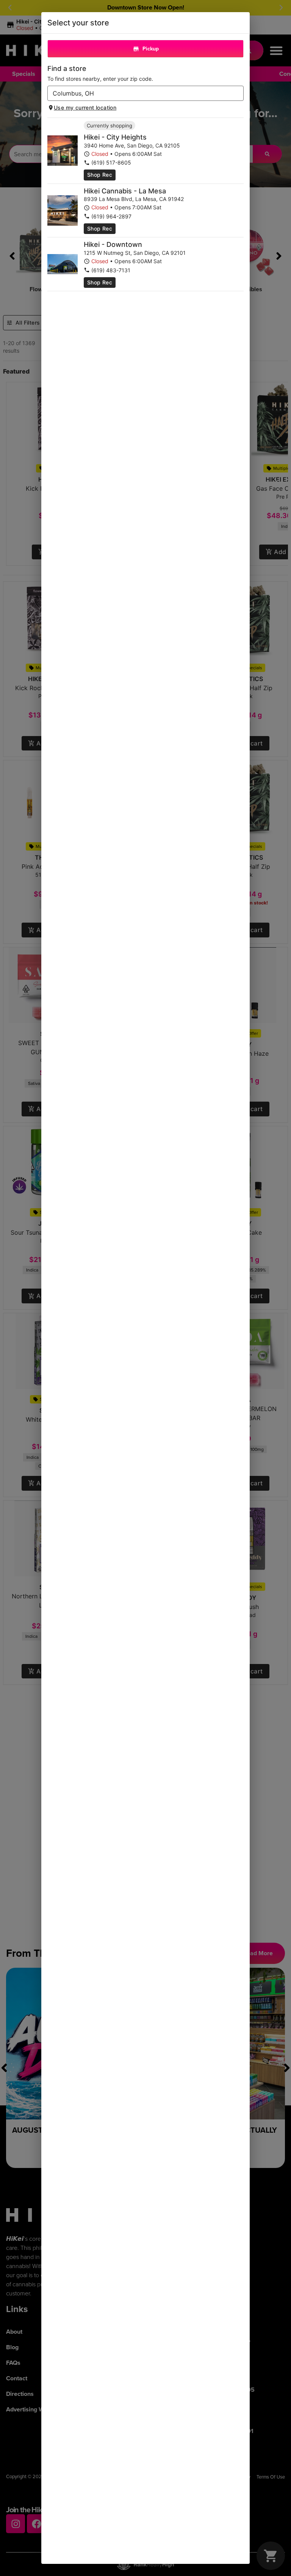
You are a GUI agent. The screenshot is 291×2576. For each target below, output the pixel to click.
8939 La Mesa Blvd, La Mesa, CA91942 (134, 199)
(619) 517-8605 (111, 162)
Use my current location (85, 108)
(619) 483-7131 (111, 270)
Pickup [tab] (151, 49)
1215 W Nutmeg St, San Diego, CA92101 (135, 253)
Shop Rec (100, 175)
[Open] (238, 94)
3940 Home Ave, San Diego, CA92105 (132, 145)
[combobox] (139, 93)
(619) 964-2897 (111, 216)
